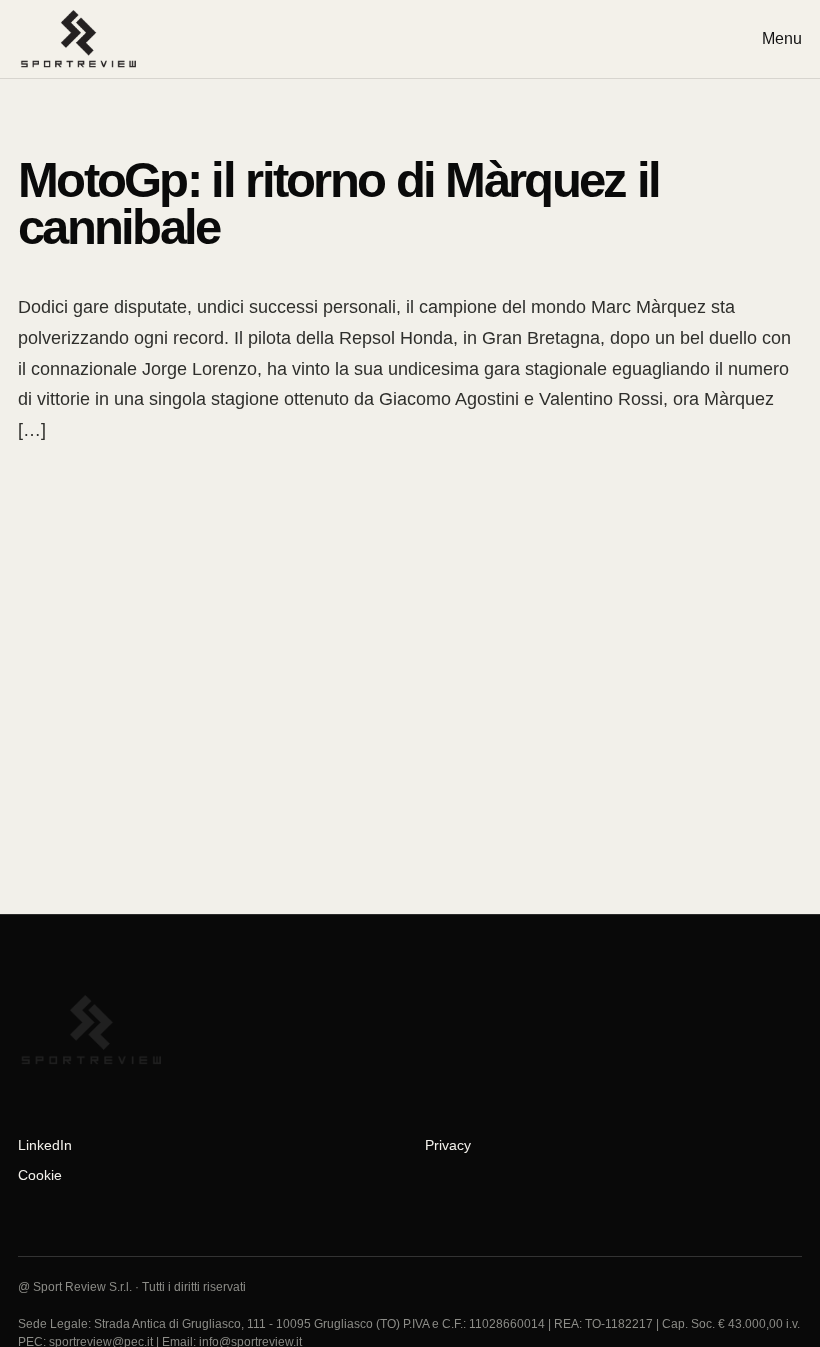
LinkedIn (45, 1145)
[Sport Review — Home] (87, 39)
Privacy (448, 1145)
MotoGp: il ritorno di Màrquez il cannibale (338, 203)
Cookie (40, 1175)
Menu (782, 38)
